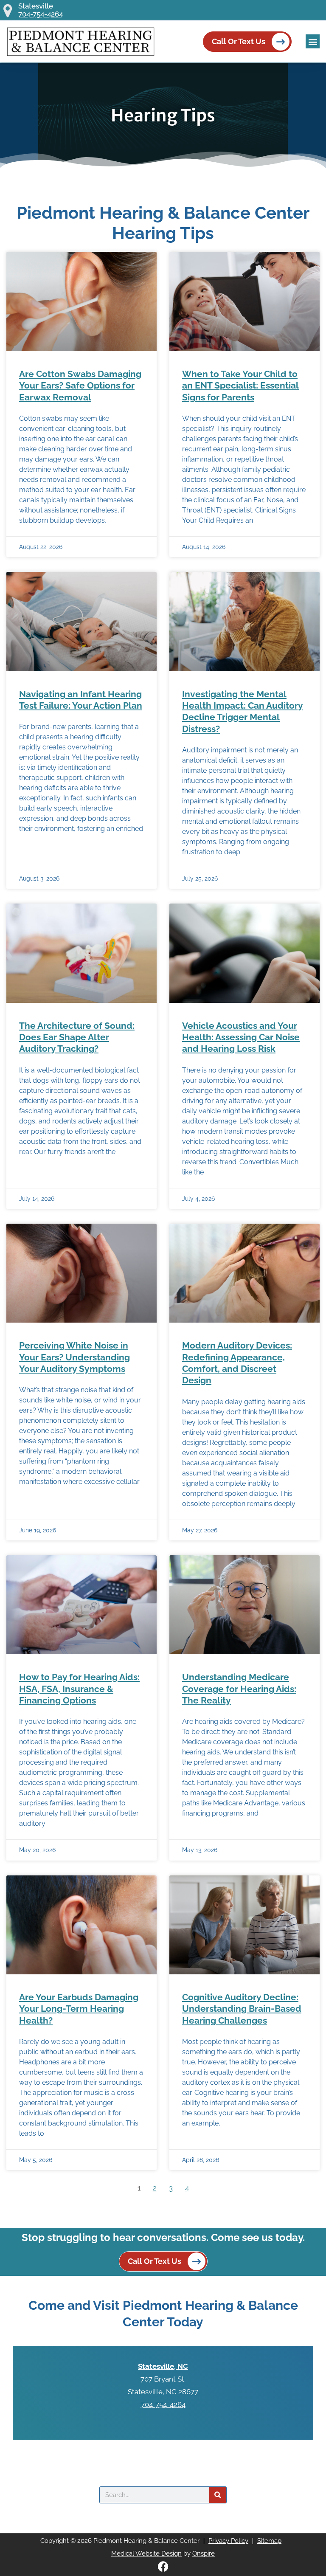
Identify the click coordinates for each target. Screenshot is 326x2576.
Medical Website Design (146, 2553)
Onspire (204, 2553)
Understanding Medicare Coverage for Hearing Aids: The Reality (239, 1689)
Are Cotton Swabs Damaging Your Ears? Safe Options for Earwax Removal (80, 386)
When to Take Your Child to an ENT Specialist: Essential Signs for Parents (240, 386)
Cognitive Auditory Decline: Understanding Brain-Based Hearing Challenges (242, 2009)
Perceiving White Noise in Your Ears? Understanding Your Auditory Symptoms (74, 1357)
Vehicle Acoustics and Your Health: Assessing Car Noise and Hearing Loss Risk (241, 1037)
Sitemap (269, 2541)
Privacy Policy (228, 2541)
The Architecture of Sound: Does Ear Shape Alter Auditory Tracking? (77, 1037)
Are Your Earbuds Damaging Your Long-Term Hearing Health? (79, 2009)
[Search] (218, 2495)
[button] (313, 41)
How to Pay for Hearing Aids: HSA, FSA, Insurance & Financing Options (79, 1689)
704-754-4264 (41, 14)
